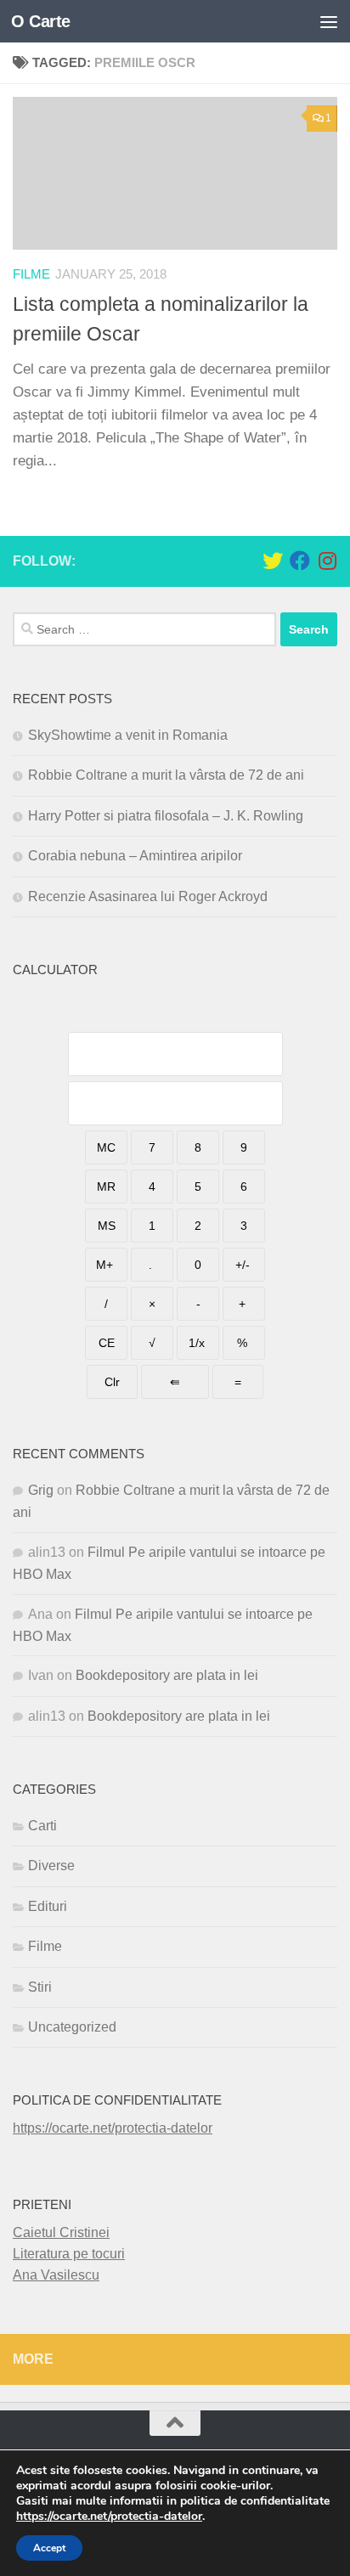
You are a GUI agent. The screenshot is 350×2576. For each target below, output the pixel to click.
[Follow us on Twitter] (273, 561)
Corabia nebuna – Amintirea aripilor (135, 856)
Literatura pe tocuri (69, 2254)
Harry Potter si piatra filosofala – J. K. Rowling (166, 816)
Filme (31, 274)
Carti (42, 1826)
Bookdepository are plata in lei (167, 1675)
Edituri (48, 1906)
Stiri (40, 1987)
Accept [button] (49, 2548)
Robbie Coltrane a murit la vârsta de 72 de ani (166, 775)
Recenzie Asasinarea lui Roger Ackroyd (148, 896)
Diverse (51, 1866)
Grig (41, 1490)
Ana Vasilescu (56, 2275)
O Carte (41, 21)
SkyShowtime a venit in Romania (128, 735)
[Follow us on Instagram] (327, 561)
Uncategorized (72, 2027)
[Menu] (329, 21)
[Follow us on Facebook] (300, 561)
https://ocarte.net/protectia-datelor (113, 2128)
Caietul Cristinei (61, 2232)
